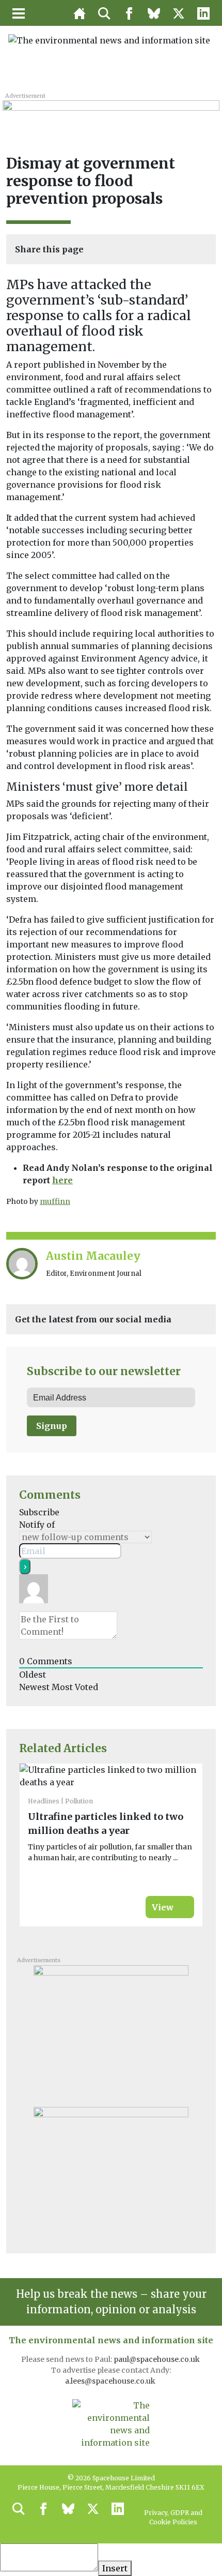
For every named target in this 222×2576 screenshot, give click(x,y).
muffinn (55, 1201)
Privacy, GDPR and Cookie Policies (173, 2517)
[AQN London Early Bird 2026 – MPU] (111, 2029)
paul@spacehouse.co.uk (157, 2359)
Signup (52, 1426)
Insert (115, 2568)
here (62, 1180)
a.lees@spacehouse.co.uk (111, 2381)
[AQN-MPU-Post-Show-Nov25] (111, 2171)
